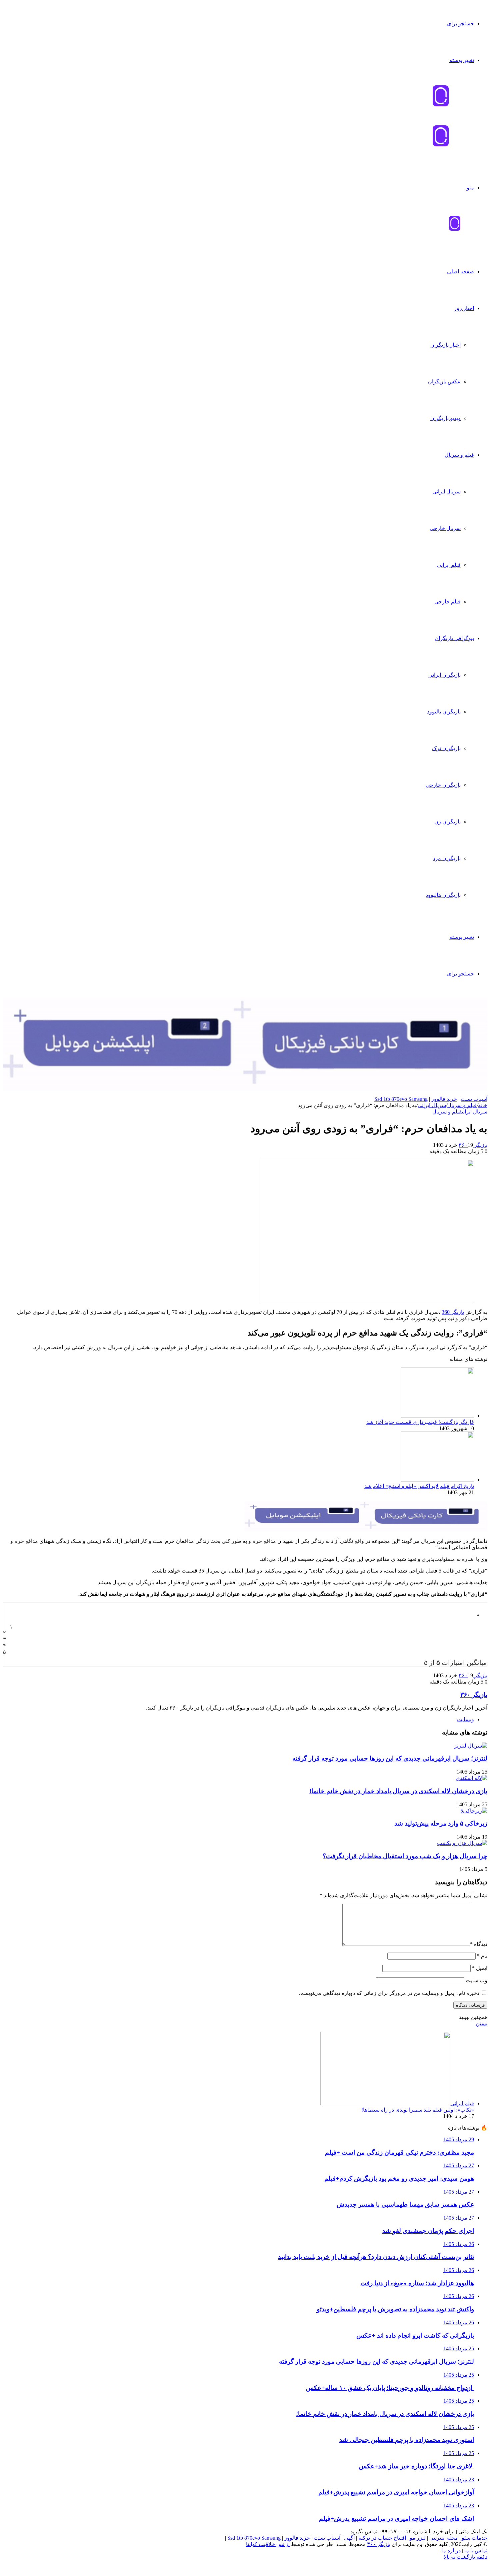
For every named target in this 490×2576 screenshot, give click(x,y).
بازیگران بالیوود (444, 712)
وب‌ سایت (476, 1980)
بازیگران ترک (446, 748)
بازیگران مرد (447, 858)
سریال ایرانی (446, 492)
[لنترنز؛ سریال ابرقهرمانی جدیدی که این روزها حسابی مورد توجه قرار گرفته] (471, 1746)
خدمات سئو (474, 2538)
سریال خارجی (445, 528)
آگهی (349, 2538)
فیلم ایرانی (449, 565)
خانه (483, 1105)
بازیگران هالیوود (443, 895)
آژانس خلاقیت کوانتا (268, 2544)
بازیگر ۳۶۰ (473, 1145)
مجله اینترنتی (444, 2538)
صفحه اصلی (460, 272)
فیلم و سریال (459, 455)
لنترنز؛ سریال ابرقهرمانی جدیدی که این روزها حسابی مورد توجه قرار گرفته (390, 1758)
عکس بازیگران (444, 382)
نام (482, 1956)
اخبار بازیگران (445, 345)
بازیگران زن (447, 822)
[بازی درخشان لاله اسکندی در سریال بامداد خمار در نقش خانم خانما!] (471, 1778)
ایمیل (480, 1968)
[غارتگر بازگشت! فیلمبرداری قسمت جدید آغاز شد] (437, 1416)
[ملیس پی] (366, 1529)
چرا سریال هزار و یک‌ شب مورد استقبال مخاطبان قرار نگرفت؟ (405, 1856)
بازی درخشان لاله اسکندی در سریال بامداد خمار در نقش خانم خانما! (398, 1791)
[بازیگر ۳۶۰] (454, 230)
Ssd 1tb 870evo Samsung (401, 1099)
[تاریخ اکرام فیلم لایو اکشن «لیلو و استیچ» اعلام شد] (437, 1480)
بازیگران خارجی (443, 785)
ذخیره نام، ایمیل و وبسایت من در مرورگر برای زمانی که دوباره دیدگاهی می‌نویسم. (389, 1993)
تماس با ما (475, 2550)
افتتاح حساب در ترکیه (382, 2538)
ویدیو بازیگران (445, 418)
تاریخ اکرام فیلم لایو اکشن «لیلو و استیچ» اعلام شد (419, 1486)
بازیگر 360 (453, 1312)
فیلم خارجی (447, 602)
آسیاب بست (474, 1099)
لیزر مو (418, 2538)
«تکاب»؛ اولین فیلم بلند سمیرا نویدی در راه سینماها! (418, 2110)
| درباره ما (452, 2550)
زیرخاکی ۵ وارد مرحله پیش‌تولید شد (441, 1823)
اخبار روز (464, 308)
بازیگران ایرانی (444, 675)
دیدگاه (479, 1944)
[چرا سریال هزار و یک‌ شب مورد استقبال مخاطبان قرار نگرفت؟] (462, 1843)
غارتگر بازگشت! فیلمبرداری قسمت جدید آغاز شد (420, 1422)
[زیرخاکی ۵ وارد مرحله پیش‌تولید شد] (474, 1811)
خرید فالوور (444, 1099)
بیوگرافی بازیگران (454, 638)
